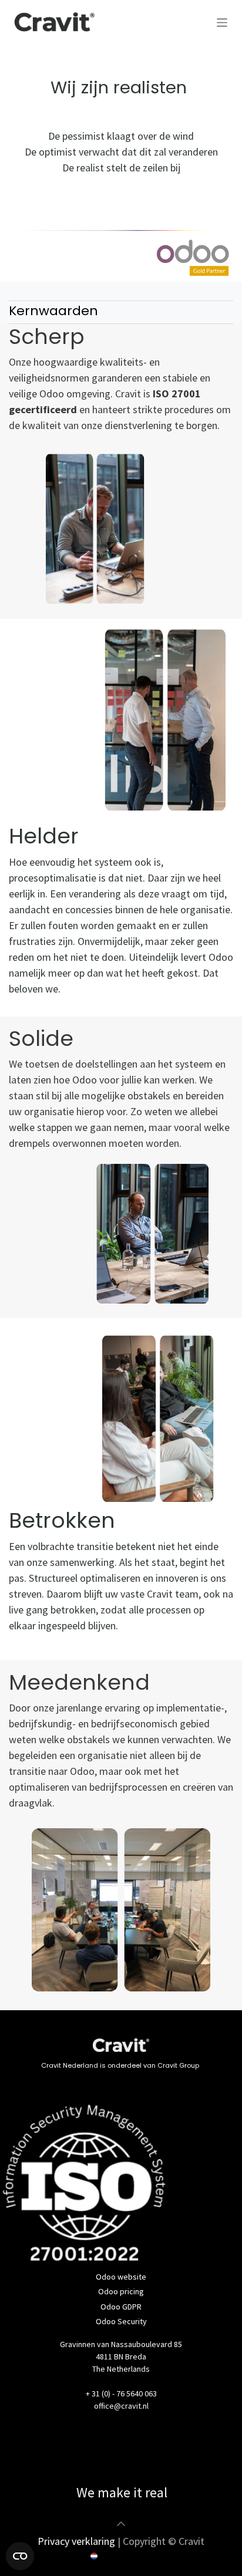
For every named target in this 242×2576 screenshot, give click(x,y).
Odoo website (121, 2277)
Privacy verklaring (76, 2541)
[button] (121, 2524)
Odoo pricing (121, 2291)
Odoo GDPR (121, 2307)
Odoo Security (121, 2321)
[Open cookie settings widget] (20, 2556)
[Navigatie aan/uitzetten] (222, 22)
